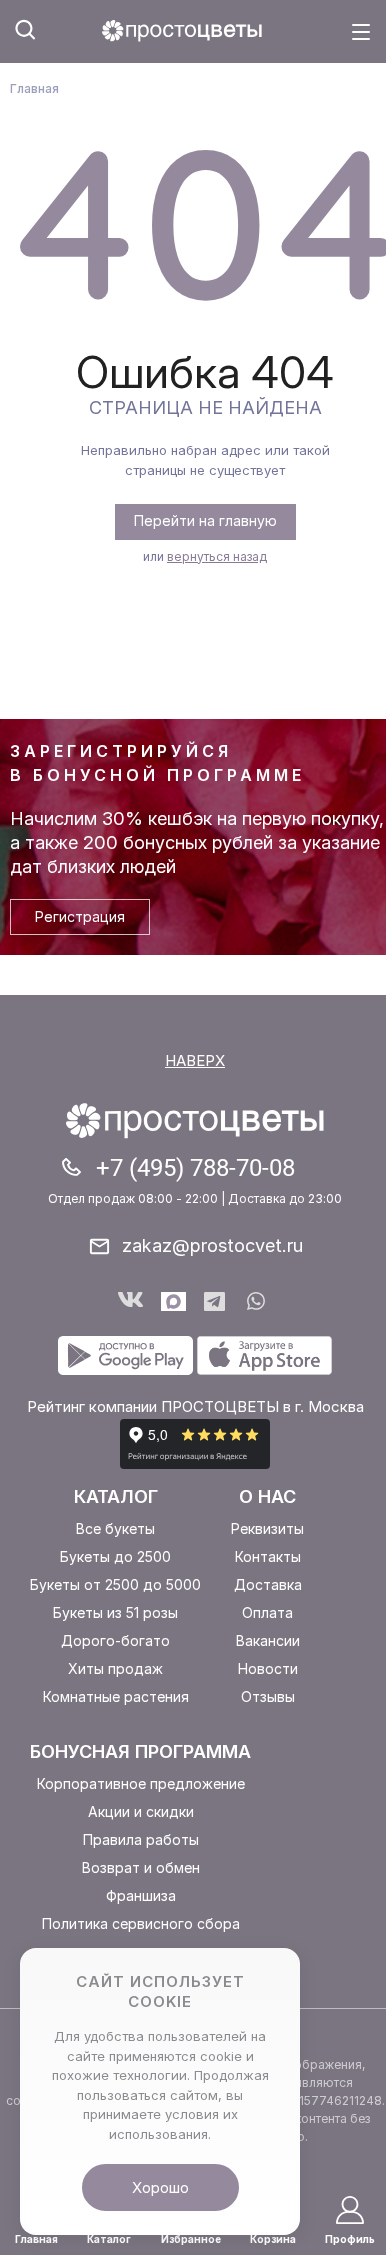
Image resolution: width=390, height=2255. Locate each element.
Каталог (116, 1496)
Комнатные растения (116, 1696)
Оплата (267, 1612)
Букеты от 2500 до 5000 (115, 1584)
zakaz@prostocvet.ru (212, 1245)
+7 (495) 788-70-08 (195, 1168)
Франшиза (141, 1895)
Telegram (216, 1301)
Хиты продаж (115, 1668)
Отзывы (268, 1696)
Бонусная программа (140, 1751)
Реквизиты (267, 1528)
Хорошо (160, 2187)
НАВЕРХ (195, 1060)
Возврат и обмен (141, 1867)
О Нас (267, 1496)
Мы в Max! (173, 1301)
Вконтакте (130, 1301)
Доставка (268, 1584)
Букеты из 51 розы (115, 1612)
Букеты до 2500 (115, 1556)
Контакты (268, 1556)
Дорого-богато (115, 1640)
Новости (268, 1668)
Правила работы (141, 1839)
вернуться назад (217, 556)
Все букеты (115, 1528)
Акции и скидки (141, 1811)
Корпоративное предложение (141, 1783)
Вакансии (268, 1640)
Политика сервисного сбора (141, 1923)
